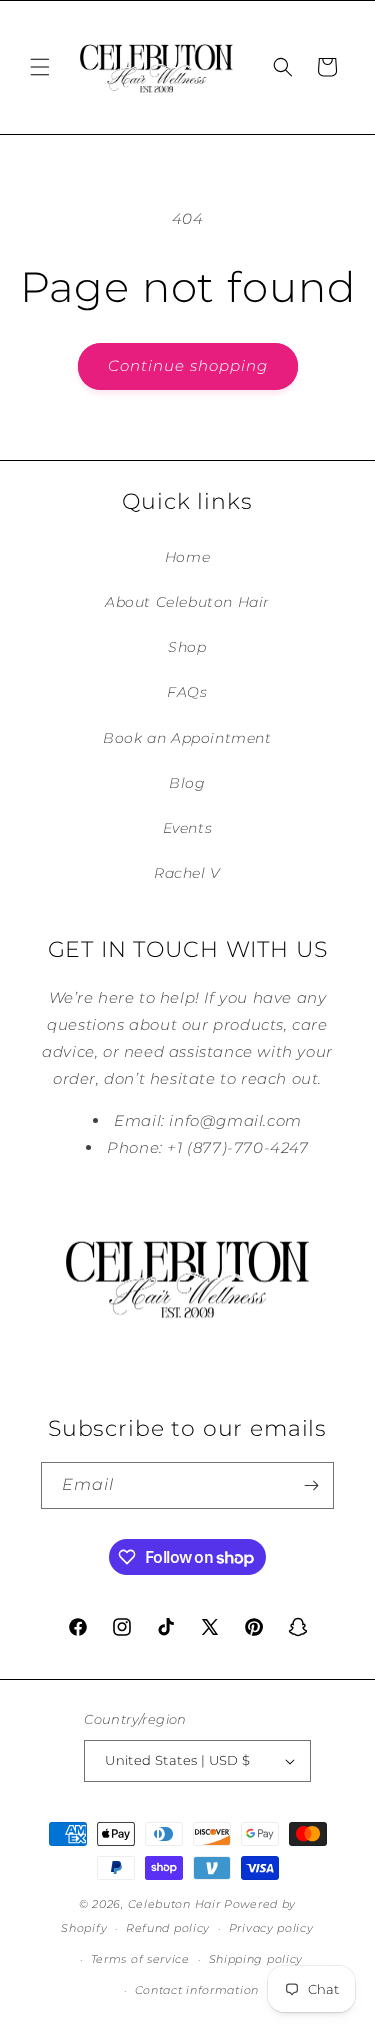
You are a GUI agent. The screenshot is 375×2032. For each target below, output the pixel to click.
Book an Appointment (187, 738)
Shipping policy (256, 1959)
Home (187, 557)
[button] (40, 67)
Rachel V (187, 873)
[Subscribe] (311, 1485)
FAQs (187, 692)
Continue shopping (188, 365)
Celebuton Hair (174, 1904)
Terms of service (140, 1959)
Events (188, 828)
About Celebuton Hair (187, 602)
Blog (187, 783)
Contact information (197, 1990)
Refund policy (168, 1928)
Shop (187, 647)
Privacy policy (271, 1928)
